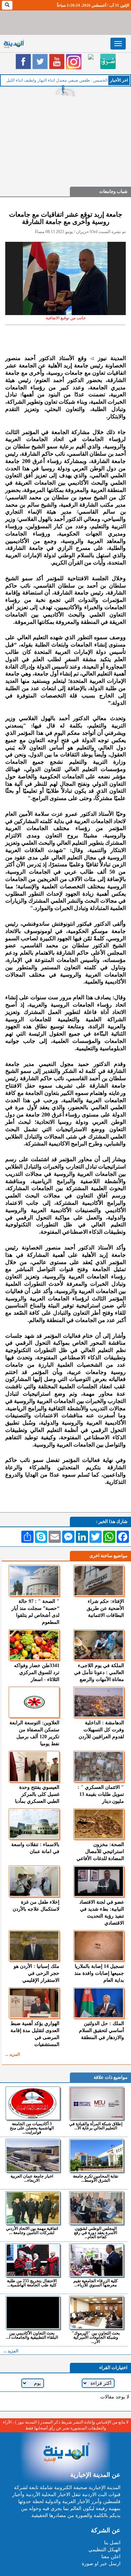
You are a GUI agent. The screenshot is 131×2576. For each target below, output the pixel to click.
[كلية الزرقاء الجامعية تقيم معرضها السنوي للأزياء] (97, 2260)
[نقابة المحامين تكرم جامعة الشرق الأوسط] (97, 2156)
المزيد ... (13, 2054)
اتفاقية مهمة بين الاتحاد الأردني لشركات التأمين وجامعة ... (32, 2230)
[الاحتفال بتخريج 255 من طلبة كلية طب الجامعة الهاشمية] (33, 2260)
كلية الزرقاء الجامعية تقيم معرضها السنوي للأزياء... (96, 2283)
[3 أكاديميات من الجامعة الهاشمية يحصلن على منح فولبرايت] (33, 2103)
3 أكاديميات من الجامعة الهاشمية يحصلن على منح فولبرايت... (32, 2128)
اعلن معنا (111, 2557)
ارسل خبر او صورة (101, 2564)
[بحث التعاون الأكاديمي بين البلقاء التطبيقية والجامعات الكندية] (33, 2313)
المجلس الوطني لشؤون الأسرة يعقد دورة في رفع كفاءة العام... (96, 2232)
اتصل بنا (112, 2543)
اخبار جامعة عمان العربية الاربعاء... (32, 2178)
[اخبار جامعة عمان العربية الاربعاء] (33, 2156)
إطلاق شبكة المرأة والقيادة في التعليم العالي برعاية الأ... (96, 2126)
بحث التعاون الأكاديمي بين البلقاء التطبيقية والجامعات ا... (32, 2335)
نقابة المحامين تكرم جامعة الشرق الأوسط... (96, 2178)
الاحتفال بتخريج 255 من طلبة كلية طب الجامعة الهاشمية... (32, 2283)
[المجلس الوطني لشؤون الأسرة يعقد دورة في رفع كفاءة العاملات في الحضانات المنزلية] (97, 2208)
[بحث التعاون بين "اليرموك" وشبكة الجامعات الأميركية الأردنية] (97, 2313)
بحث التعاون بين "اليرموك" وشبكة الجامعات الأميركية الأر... (96, 2337)
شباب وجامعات (113, 191)
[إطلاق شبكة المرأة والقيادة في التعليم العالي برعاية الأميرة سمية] (97, 2103)
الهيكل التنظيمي (104, 2550)
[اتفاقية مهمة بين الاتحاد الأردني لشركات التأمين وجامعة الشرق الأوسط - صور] (33, 2208)
